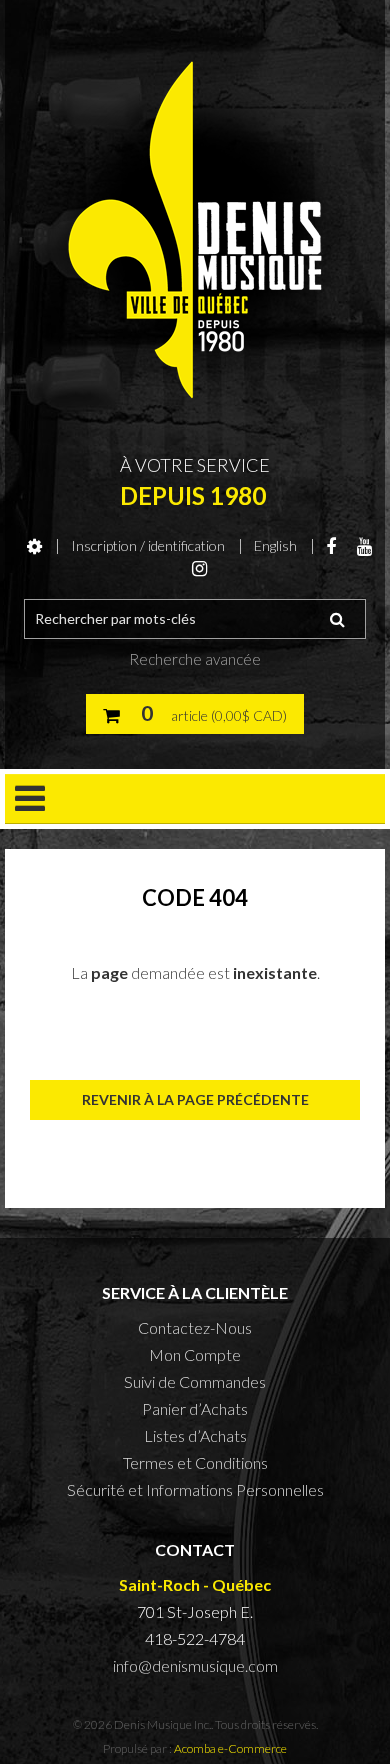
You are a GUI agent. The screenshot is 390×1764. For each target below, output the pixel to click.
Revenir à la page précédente (195, 1099)
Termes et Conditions (195, 1462)
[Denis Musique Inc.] (195, 230)
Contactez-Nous (195, 1327)
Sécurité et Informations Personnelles (195, 1489)
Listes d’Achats (195, 1435)
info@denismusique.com (195, 1665)
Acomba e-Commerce (230, 1748)
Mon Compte (195, 1354)
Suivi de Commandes (195, 1381)
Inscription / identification (148, 545)
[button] (195, 714)
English (275, 545)
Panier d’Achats (195, 1408)
